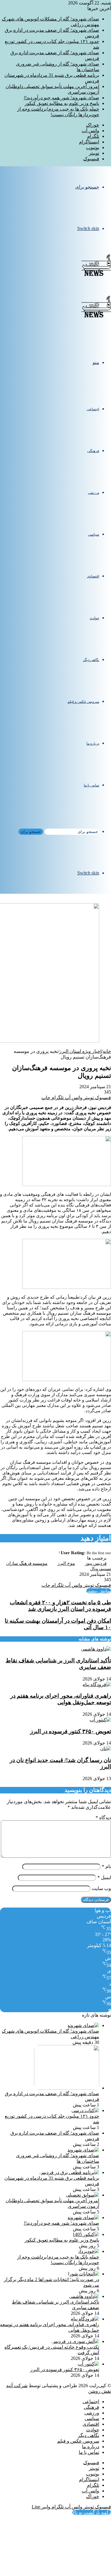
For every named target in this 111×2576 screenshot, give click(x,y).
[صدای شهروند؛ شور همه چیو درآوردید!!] (83, 2217)
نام (106, 1866)
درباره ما (93, 743)
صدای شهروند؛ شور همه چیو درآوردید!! (61, 98)
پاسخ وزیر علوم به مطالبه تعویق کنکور (62, 103)
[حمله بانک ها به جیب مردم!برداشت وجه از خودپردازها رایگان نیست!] (88, 2251)
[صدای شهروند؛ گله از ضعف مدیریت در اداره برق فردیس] (67, 2088)
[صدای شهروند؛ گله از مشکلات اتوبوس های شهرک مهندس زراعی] (83, 2025)
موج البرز (66, 1563)
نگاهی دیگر (91, 660)
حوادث (94, 618)
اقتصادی (93, 576)
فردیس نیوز (96, 1563)
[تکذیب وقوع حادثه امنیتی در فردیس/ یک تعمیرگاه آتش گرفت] (75, 2341)
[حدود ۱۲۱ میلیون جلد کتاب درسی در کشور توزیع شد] (85, 2110)
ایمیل (104, 1877)
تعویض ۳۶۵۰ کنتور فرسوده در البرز (71, 1731)
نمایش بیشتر (99, 1591)
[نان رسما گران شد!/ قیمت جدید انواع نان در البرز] (106, 1749)
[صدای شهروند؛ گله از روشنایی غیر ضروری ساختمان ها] (83, 2150)
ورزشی (94, 493)
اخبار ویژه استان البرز (80, 1051)
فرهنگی (93, 451)
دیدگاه (103, 1818)
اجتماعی (93, 409)
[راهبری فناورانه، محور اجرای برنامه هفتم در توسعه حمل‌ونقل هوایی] (97, 1684)
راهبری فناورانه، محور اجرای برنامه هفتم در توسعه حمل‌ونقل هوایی (61, 1699)
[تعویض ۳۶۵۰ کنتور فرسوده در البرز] (100, 1720)
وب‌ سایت (101, 1888)
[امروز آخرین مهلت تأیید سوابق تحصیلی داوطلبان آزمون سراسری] (82, 2195)
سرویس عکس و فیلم (83, 702)
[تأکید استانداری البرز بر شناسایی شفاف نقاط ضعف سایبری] (96, 1649)
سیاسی (94, 534)
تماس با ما (91, 785)
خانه (107, 1051)
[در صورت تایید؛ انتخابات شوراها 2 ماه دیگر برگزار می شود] (84, 2274)
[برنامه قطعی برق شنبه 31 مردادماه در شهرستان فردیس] (69, 2172)
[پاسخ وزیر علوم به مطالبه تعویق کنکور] (86, 2234)
